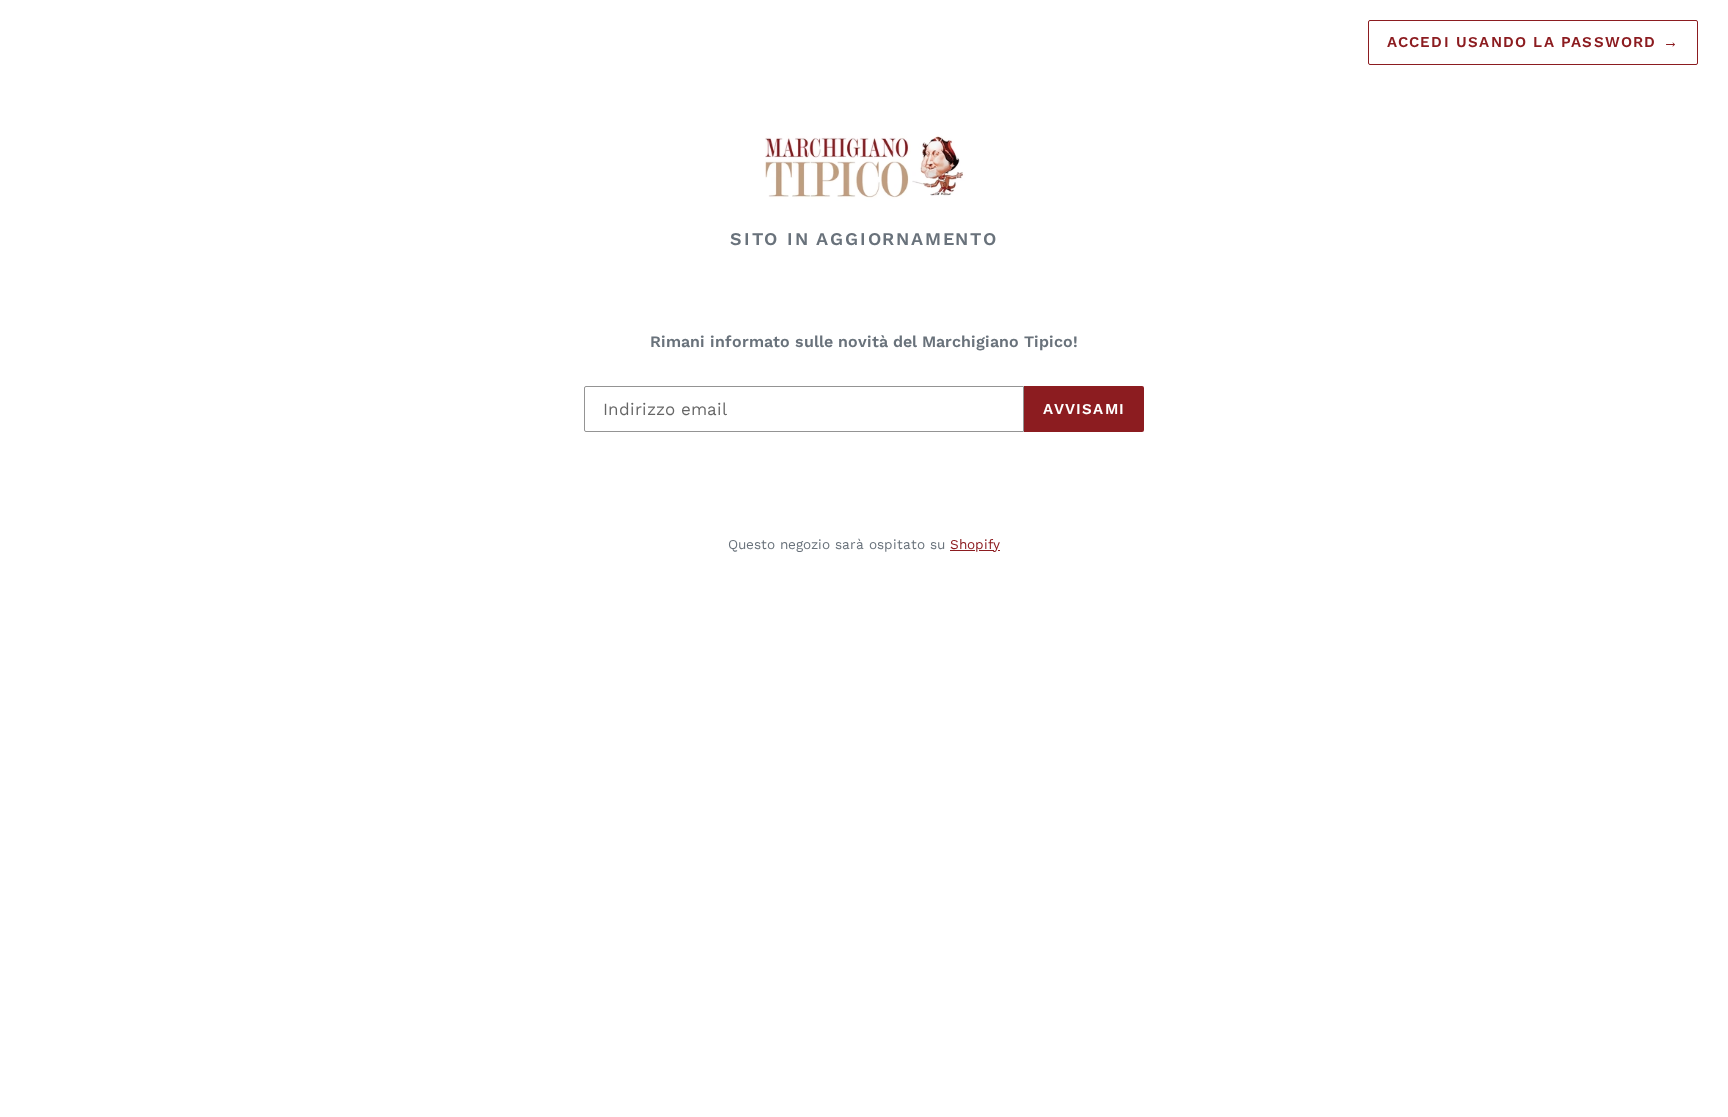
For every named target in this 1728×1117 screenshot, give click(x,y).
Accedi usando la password (1533, 42)
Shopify (975, 544)
